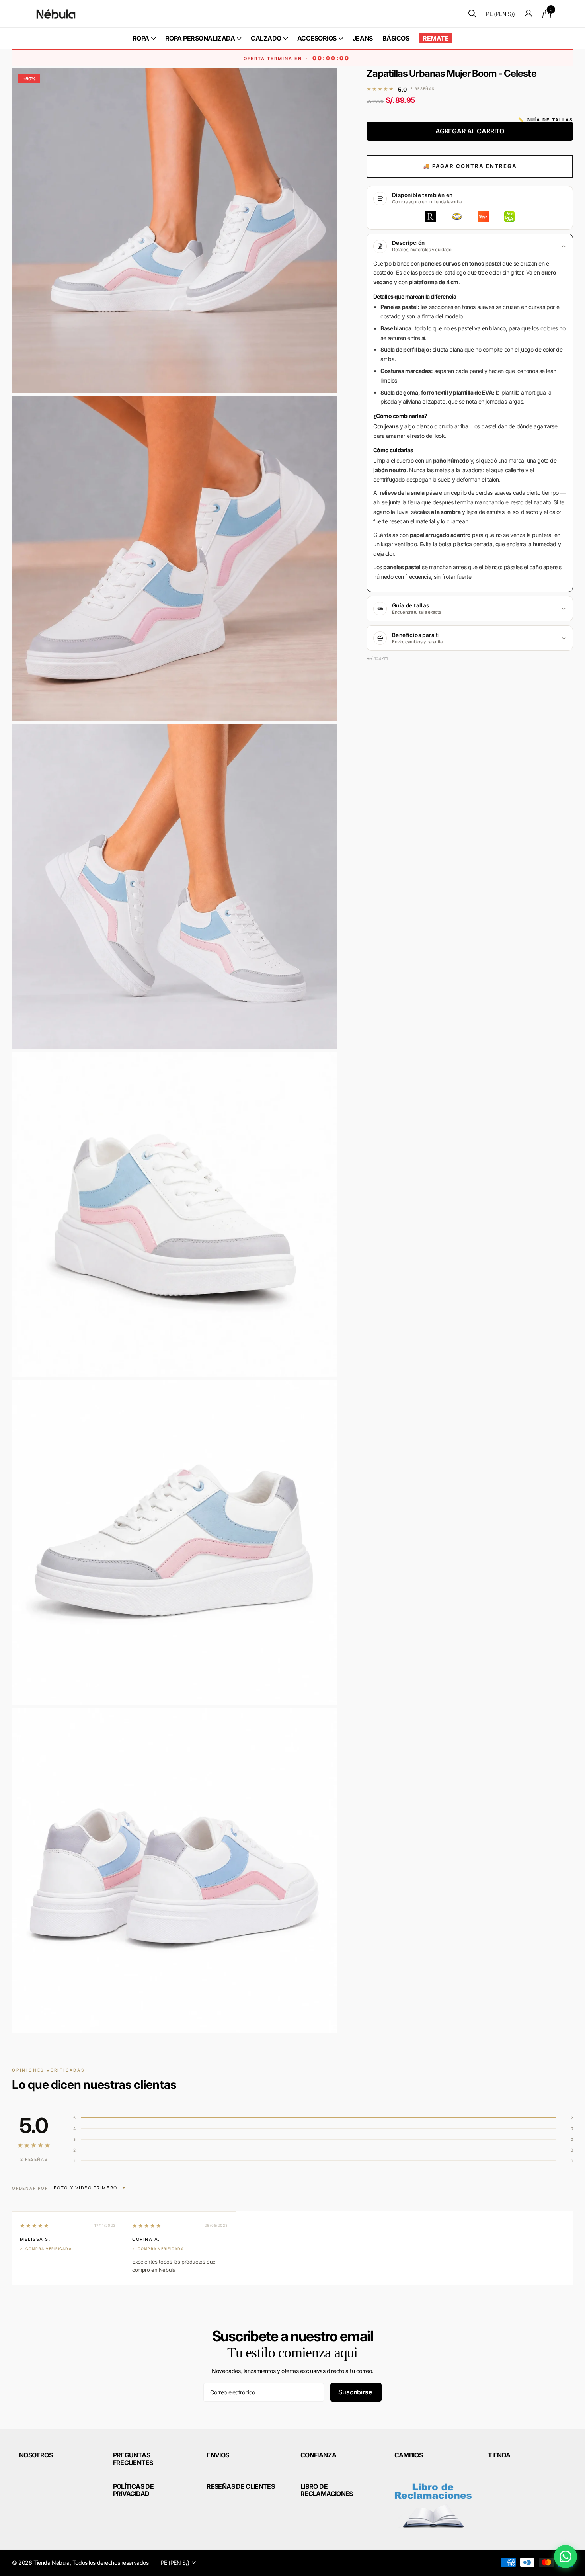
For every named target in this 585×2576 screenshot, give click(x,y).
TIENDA (499, 2455)
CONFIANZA (318, 2455)
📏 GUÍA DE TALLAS (546, 120)
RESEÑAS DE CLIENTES (241, 2486)
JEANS (363, 38)
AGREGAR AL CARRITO (470, 131)
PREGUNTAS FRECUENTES (133, 2459)
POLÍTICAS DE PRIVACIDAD (133, 2490)
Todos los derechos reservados (111, 2563)
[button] (90, 2188)
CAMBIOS (409, 2455)
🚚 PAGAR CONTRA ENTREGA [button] (470, 166)
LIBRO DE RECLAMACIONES (327, 2490)
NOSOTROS (36, 2455)
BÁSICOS (396, 38)
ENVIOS (218, 2455)
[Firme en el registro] (529, 14)
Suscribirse (356, 2392)
